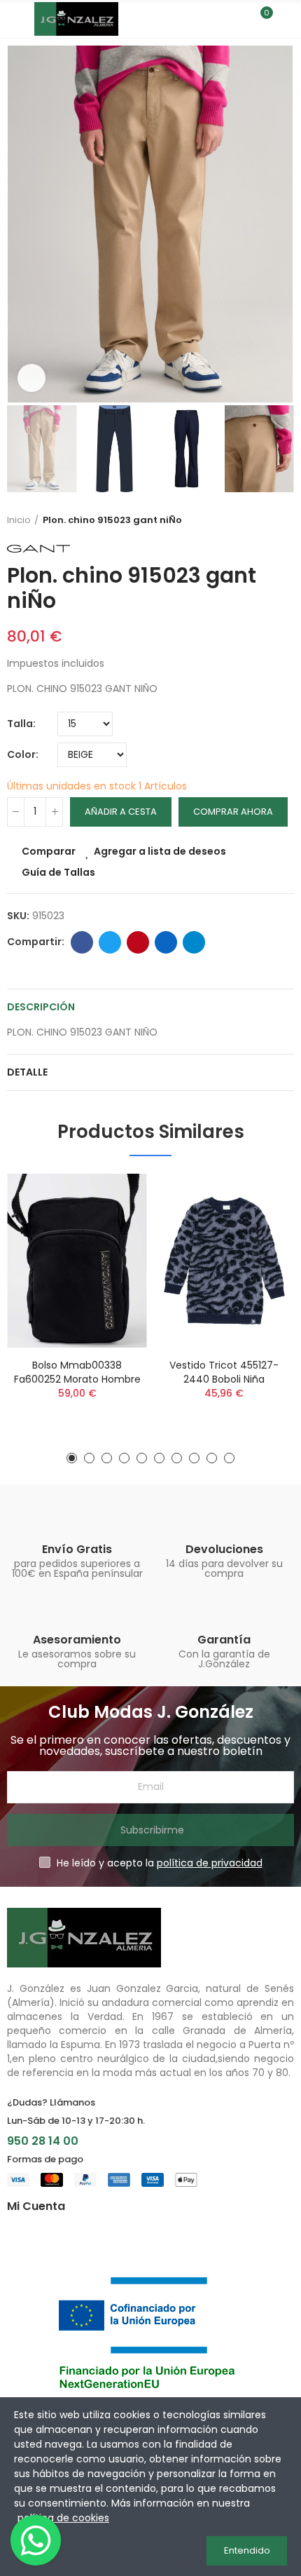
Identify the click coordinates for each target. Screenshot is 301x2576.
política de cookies (63, 2518)
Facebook (82, 942)
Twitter (110, 942)
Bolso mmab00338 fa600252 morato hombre (77, 1372)
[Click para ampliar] (31, 378)
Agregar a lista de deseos (160, 851)
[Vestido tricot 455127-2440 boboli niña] (224, 1261)
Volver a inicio (287, 520)
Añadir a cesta (121, 812)
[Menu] (14, 19)
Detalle (27, 1072)
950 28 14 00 (43, 2141)
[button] (21, 224)
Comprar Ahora (233, 812)
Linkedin (166, 942)
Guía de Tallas (58, 872)
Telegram (194, 942)
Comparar (49, 851)
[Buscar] (237, 19)
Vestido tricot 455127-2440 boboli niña (224, 1372)
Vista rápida (112, 1254)
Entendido (247, 2550)
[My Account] (287, 19)
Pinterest (138, 942)
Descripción (41, 1007)
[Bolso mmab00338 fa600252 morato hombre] (77, 1261)
